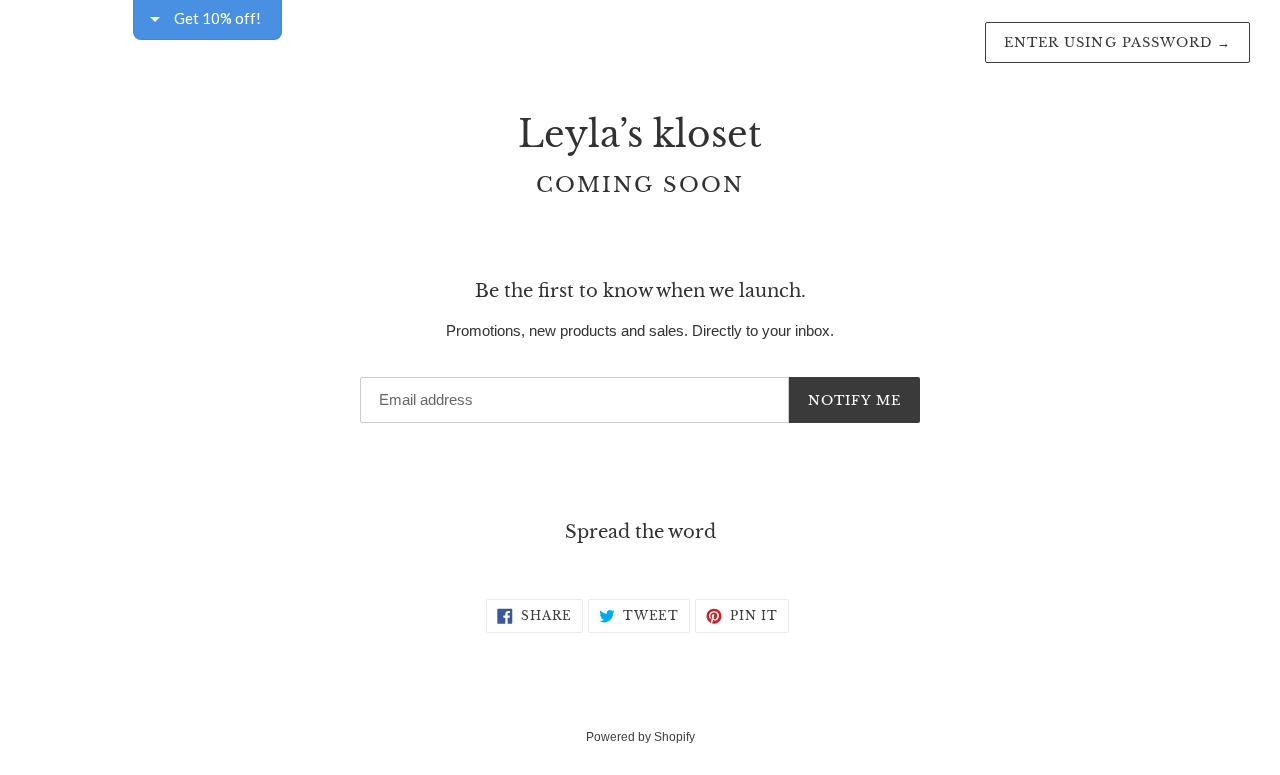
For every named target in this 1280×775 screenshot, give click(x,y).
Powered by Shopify (640, 737)
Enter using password (1117, 42)
